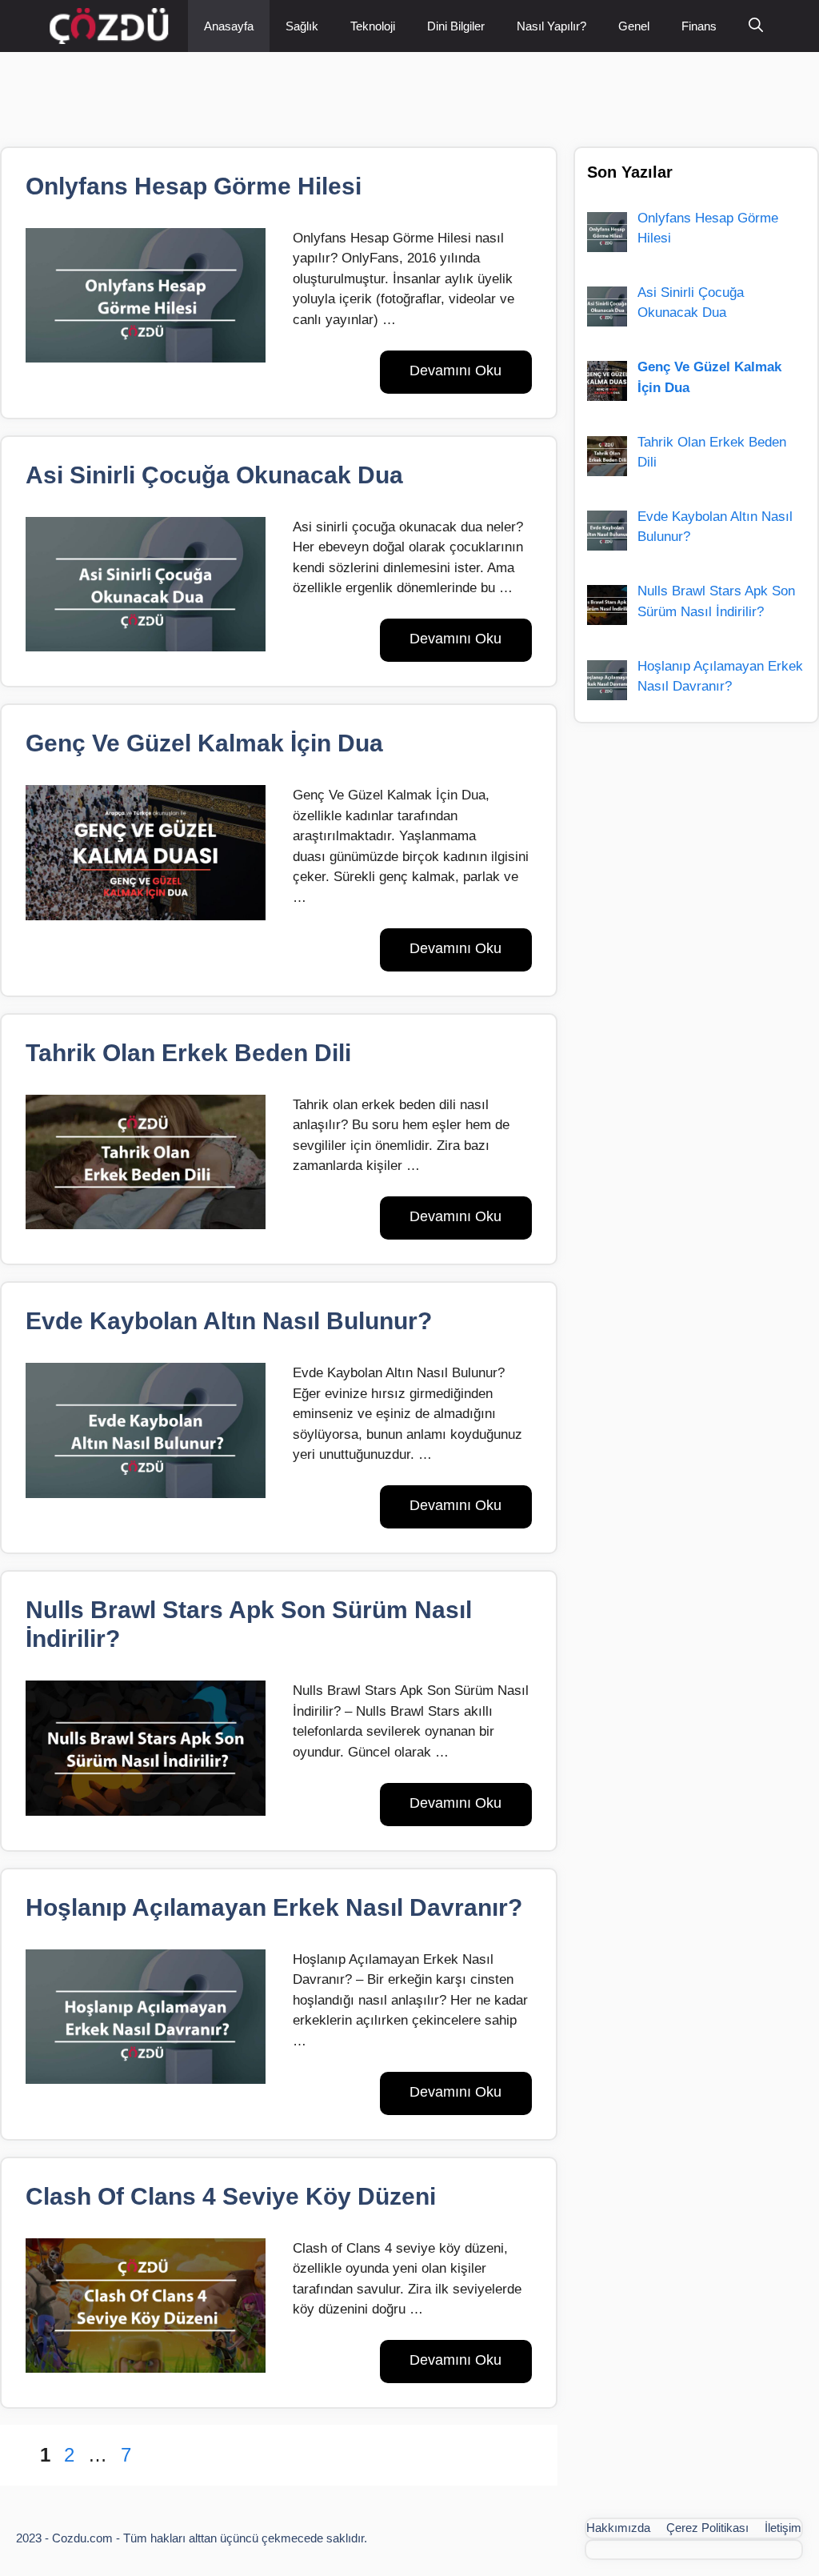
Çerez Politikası (707, 2528)
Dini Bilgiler (456, 26)
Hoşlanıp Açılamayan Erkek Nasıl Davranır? (274, 1907)
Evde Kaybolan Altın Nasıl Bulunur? (229, 1321)
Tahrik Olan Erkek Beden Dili (188, 1053)
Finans (699, 26)
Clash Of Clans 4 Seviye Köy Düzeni (231, 2196)
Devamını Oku (455, 371)
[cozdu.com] (113, 26)
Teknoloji (373, 26)
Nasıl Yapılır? (551, 26)
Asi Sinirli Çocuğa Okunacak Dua (214, 475)
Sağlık (302, 26)
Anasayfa (229, 26)
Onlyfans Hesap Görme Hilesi (194, 186)
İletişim (783, 2528)
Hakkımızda (618, 2528)
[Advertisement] (291, 88)
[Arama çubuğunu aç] (756, 26)
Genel (634, 26)
